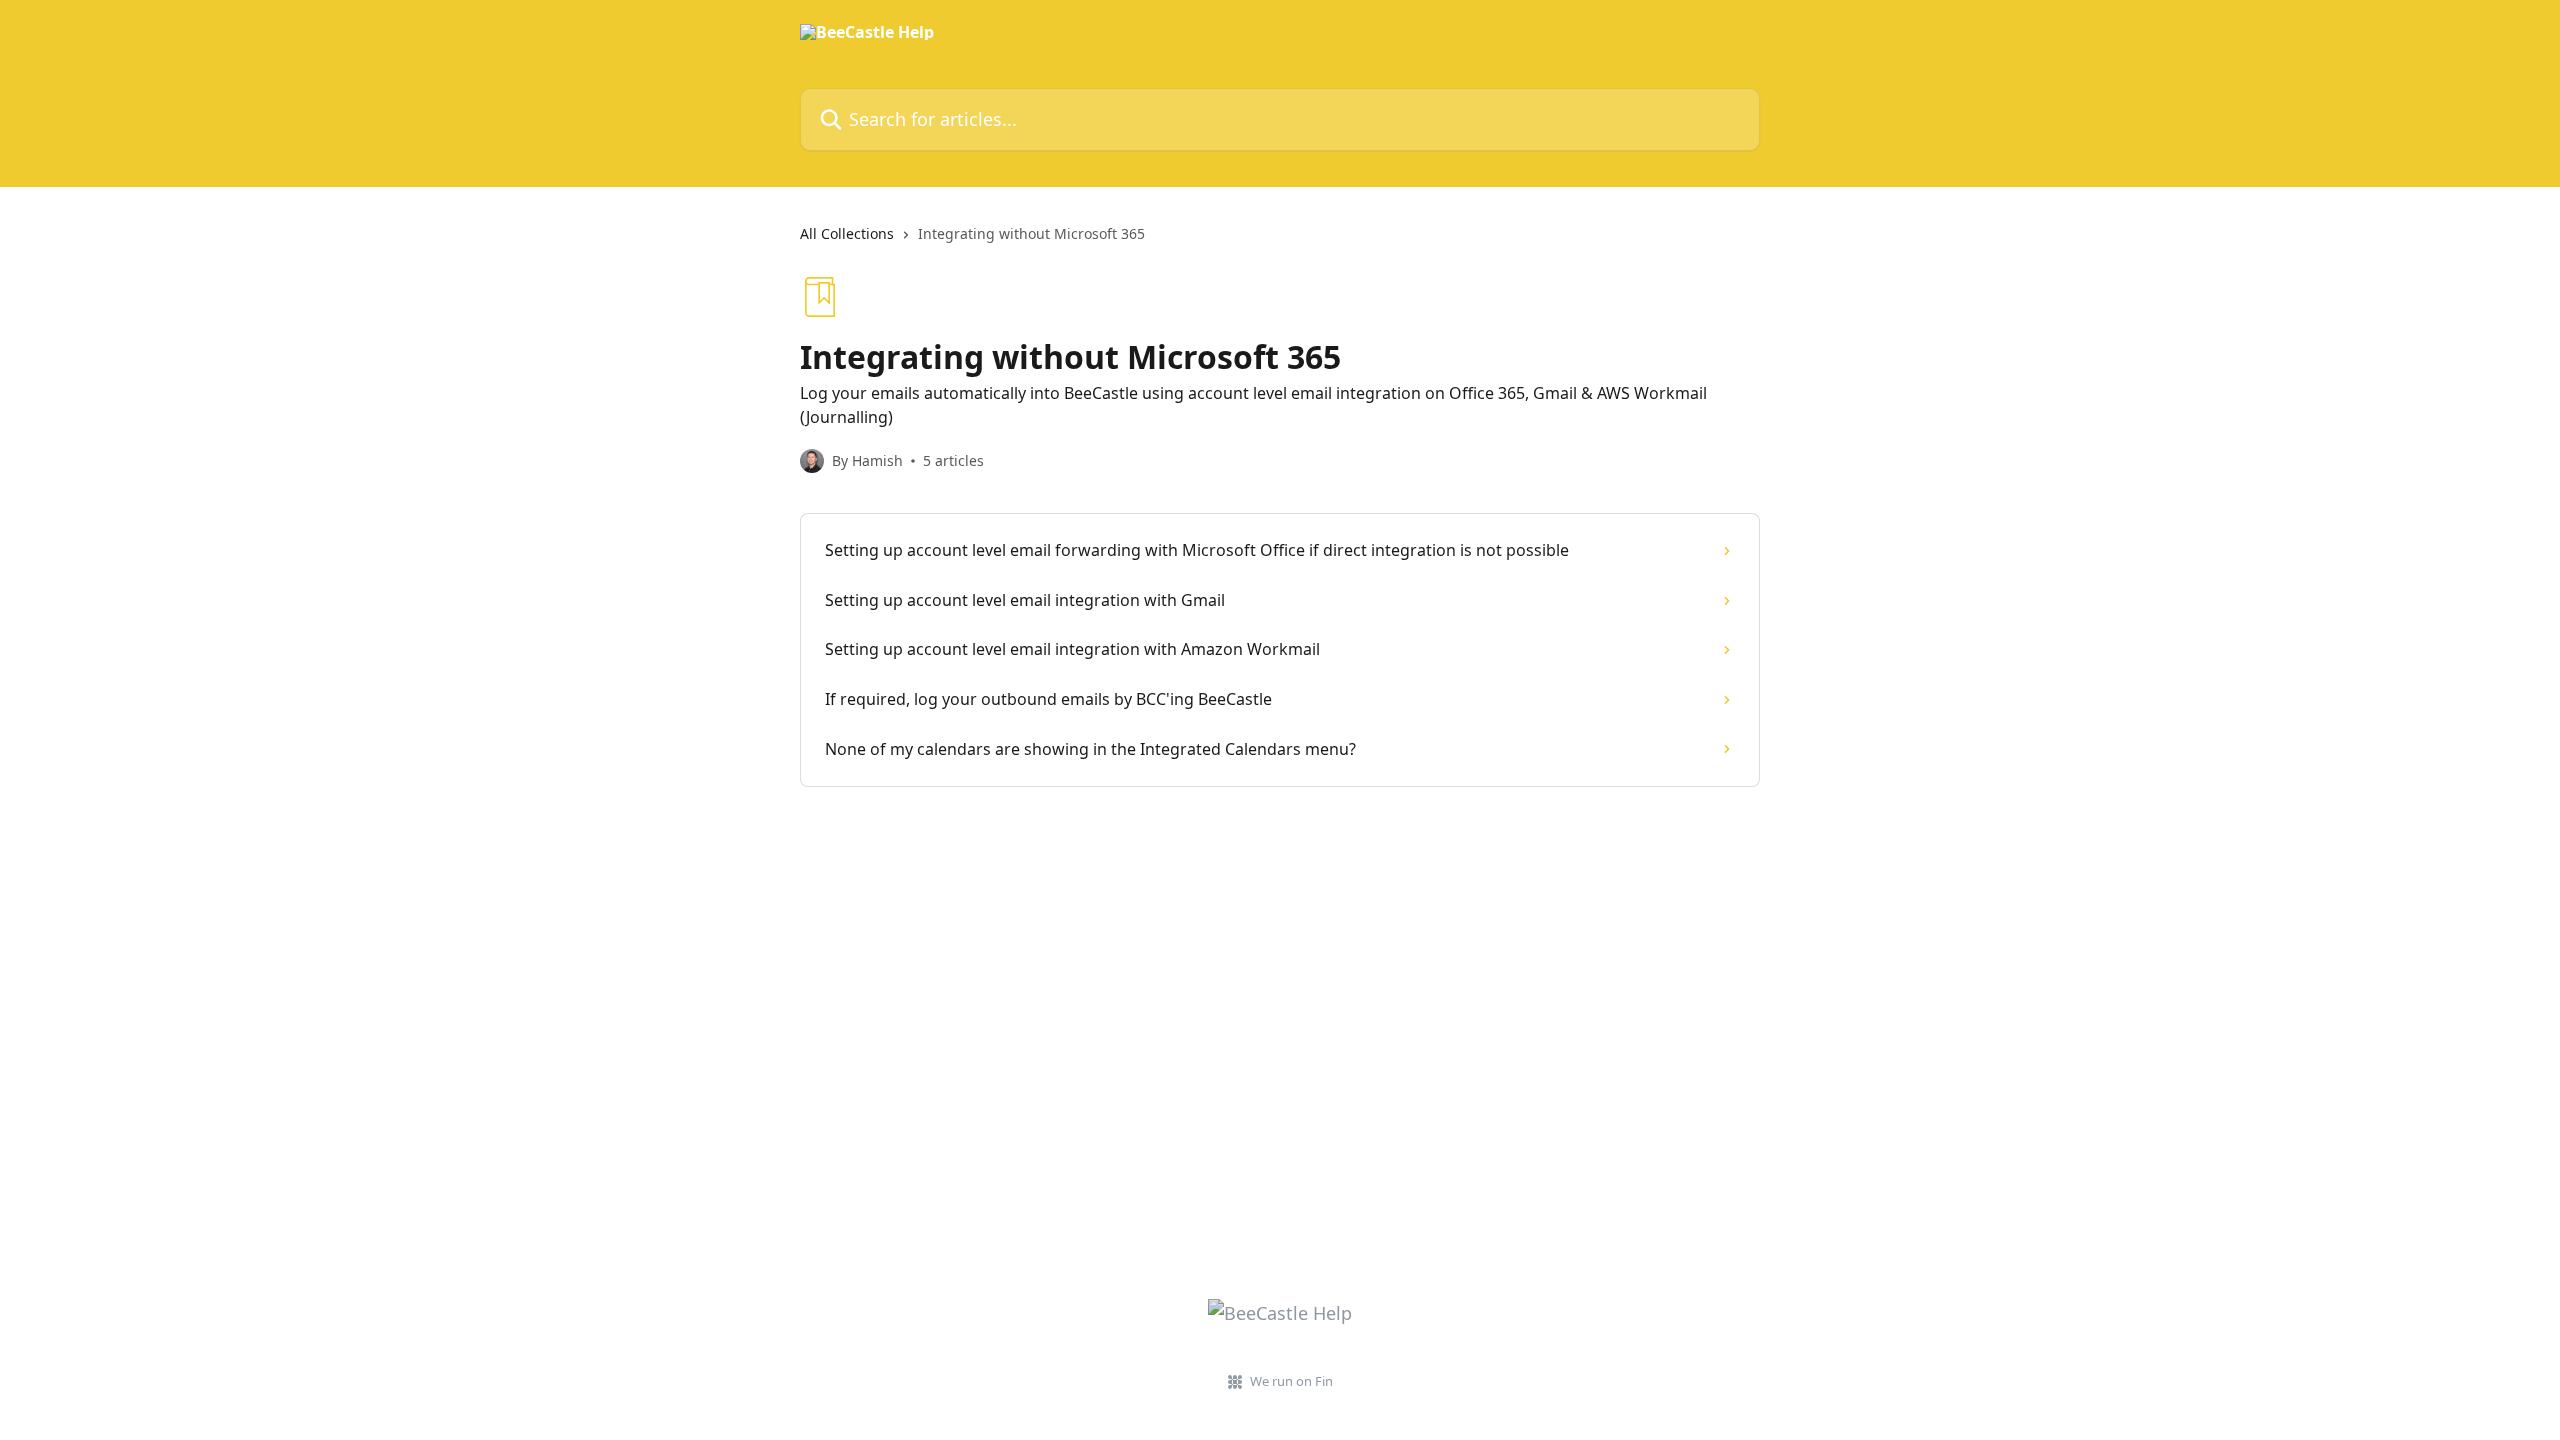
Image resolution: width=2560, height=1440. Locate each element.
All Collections (847, 233)
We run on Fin (1291, 1381)
